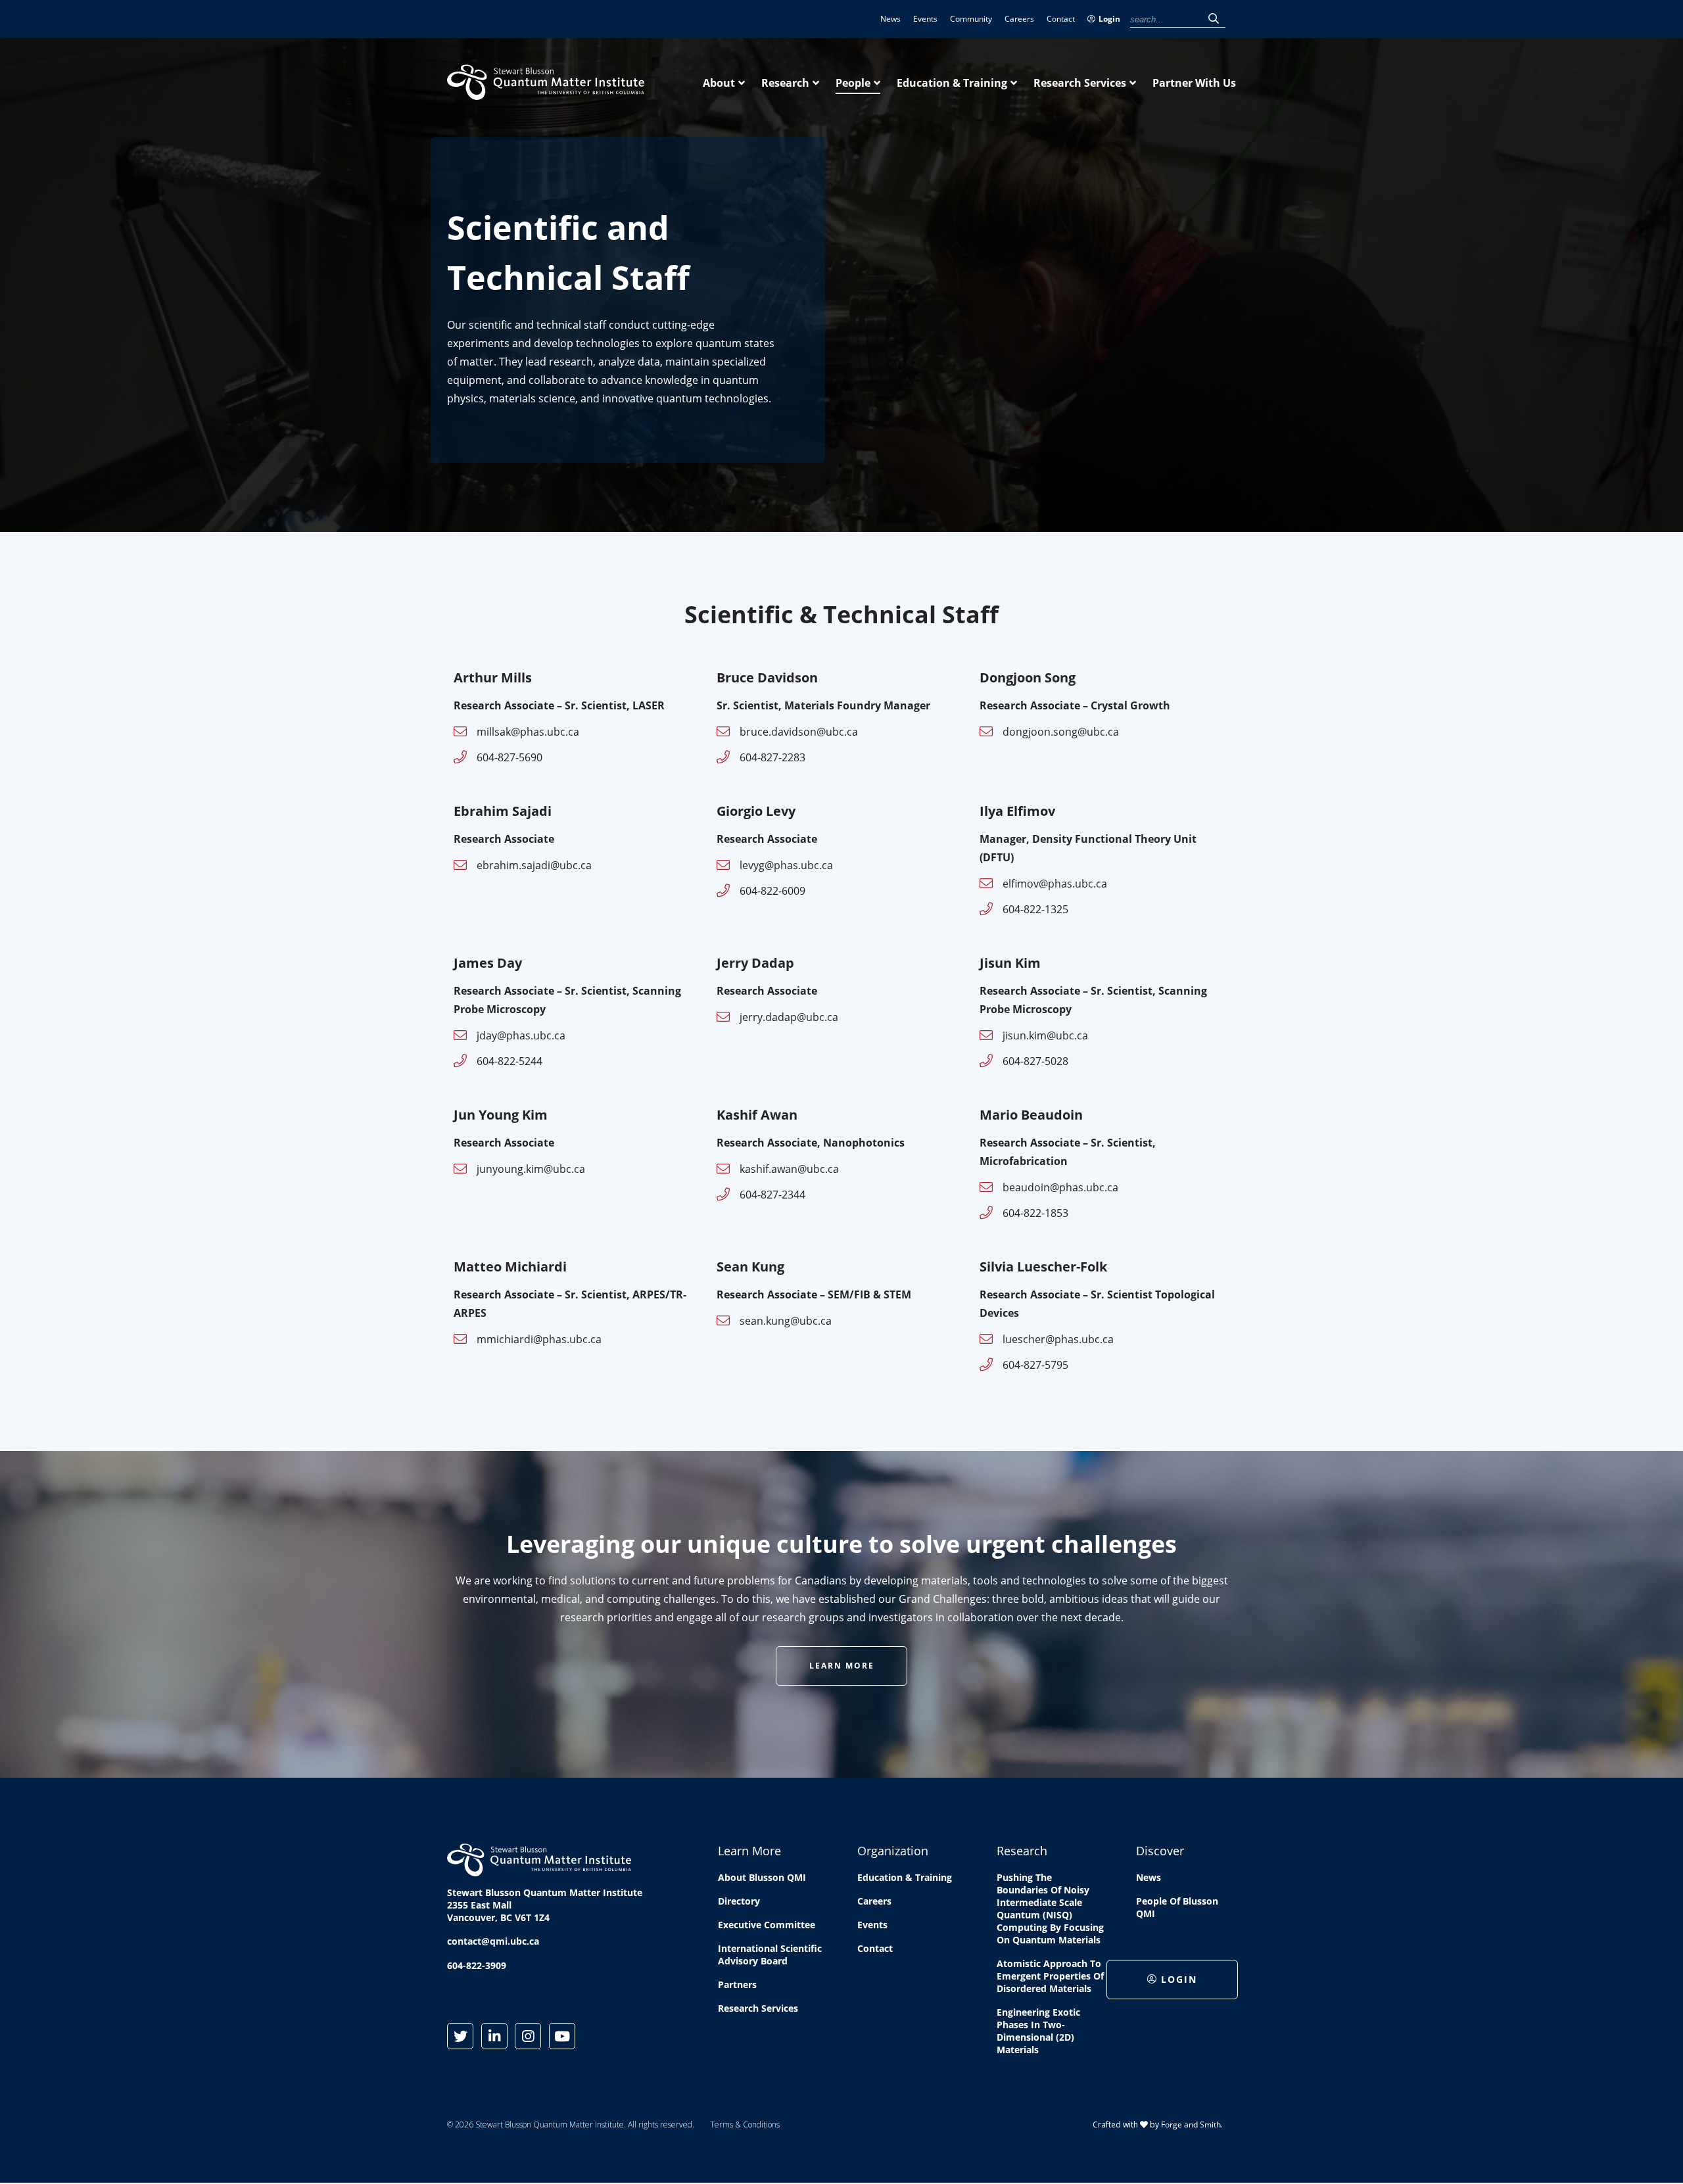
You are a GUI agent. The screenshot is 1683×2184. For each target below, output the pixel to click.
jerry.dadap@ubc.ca (789, 1017)
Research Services (1080, 83)
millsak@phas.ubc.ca (528, 732)
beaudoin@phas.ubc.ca (1060, 1187)
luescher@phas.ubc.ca (1058, 1339)
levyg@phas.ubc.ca (786, 865)
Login (1109, 19)
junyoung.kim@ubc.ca (531, 1169)
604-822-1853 (1035, 1213)
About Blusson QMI (762, 1877)
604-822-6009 (772, 891)
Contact (1061, 19)
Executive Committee (767, 1925)
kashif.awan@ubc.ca (789, 1169)
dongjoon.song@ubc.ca (1061, 732)
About (719, 83)
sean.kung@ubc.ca (786, 1321)
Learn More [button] (842, 1666)
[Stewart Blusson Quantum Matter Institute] (546, 93)
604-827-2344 (772, 1195)
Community (971, 19)
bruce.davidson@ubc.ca (799, 732)
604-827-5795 (1035, 1365)
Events (925, 19)
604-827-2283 (772, 757)
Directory (739, 1901)
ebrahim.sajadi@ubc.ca (534, 865)
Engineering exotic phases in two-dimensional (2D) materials (1038, 2031)
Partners (737, 1984)
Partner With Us (1194, 83)
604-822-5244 (510, 1061)
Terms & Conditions (745, 2125)
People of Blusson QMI (1177, 1907)
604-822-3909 (477, 1965)
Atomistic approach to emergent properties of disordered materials (1050, 1976)
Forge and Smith (1191, 2125)
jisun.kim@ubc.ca (1045, 1035)
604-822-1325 (1035, 909)
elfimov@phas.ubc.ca (1055, 884)
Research (785, 83)
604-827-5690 (510, 757)
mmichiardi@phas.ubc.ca (539, 1339)
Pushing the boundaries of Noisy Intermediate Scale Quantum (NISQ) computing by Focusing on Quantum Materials (1050, 1909)
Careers (1019, 19)
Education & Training (952, 83)
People (853, 83)
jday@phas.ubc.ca (521, 1035)
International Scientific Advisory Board (770, 1955)
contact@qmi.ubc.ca (493, 1941)
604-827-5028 (1035, 1061)
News (890, 19)
